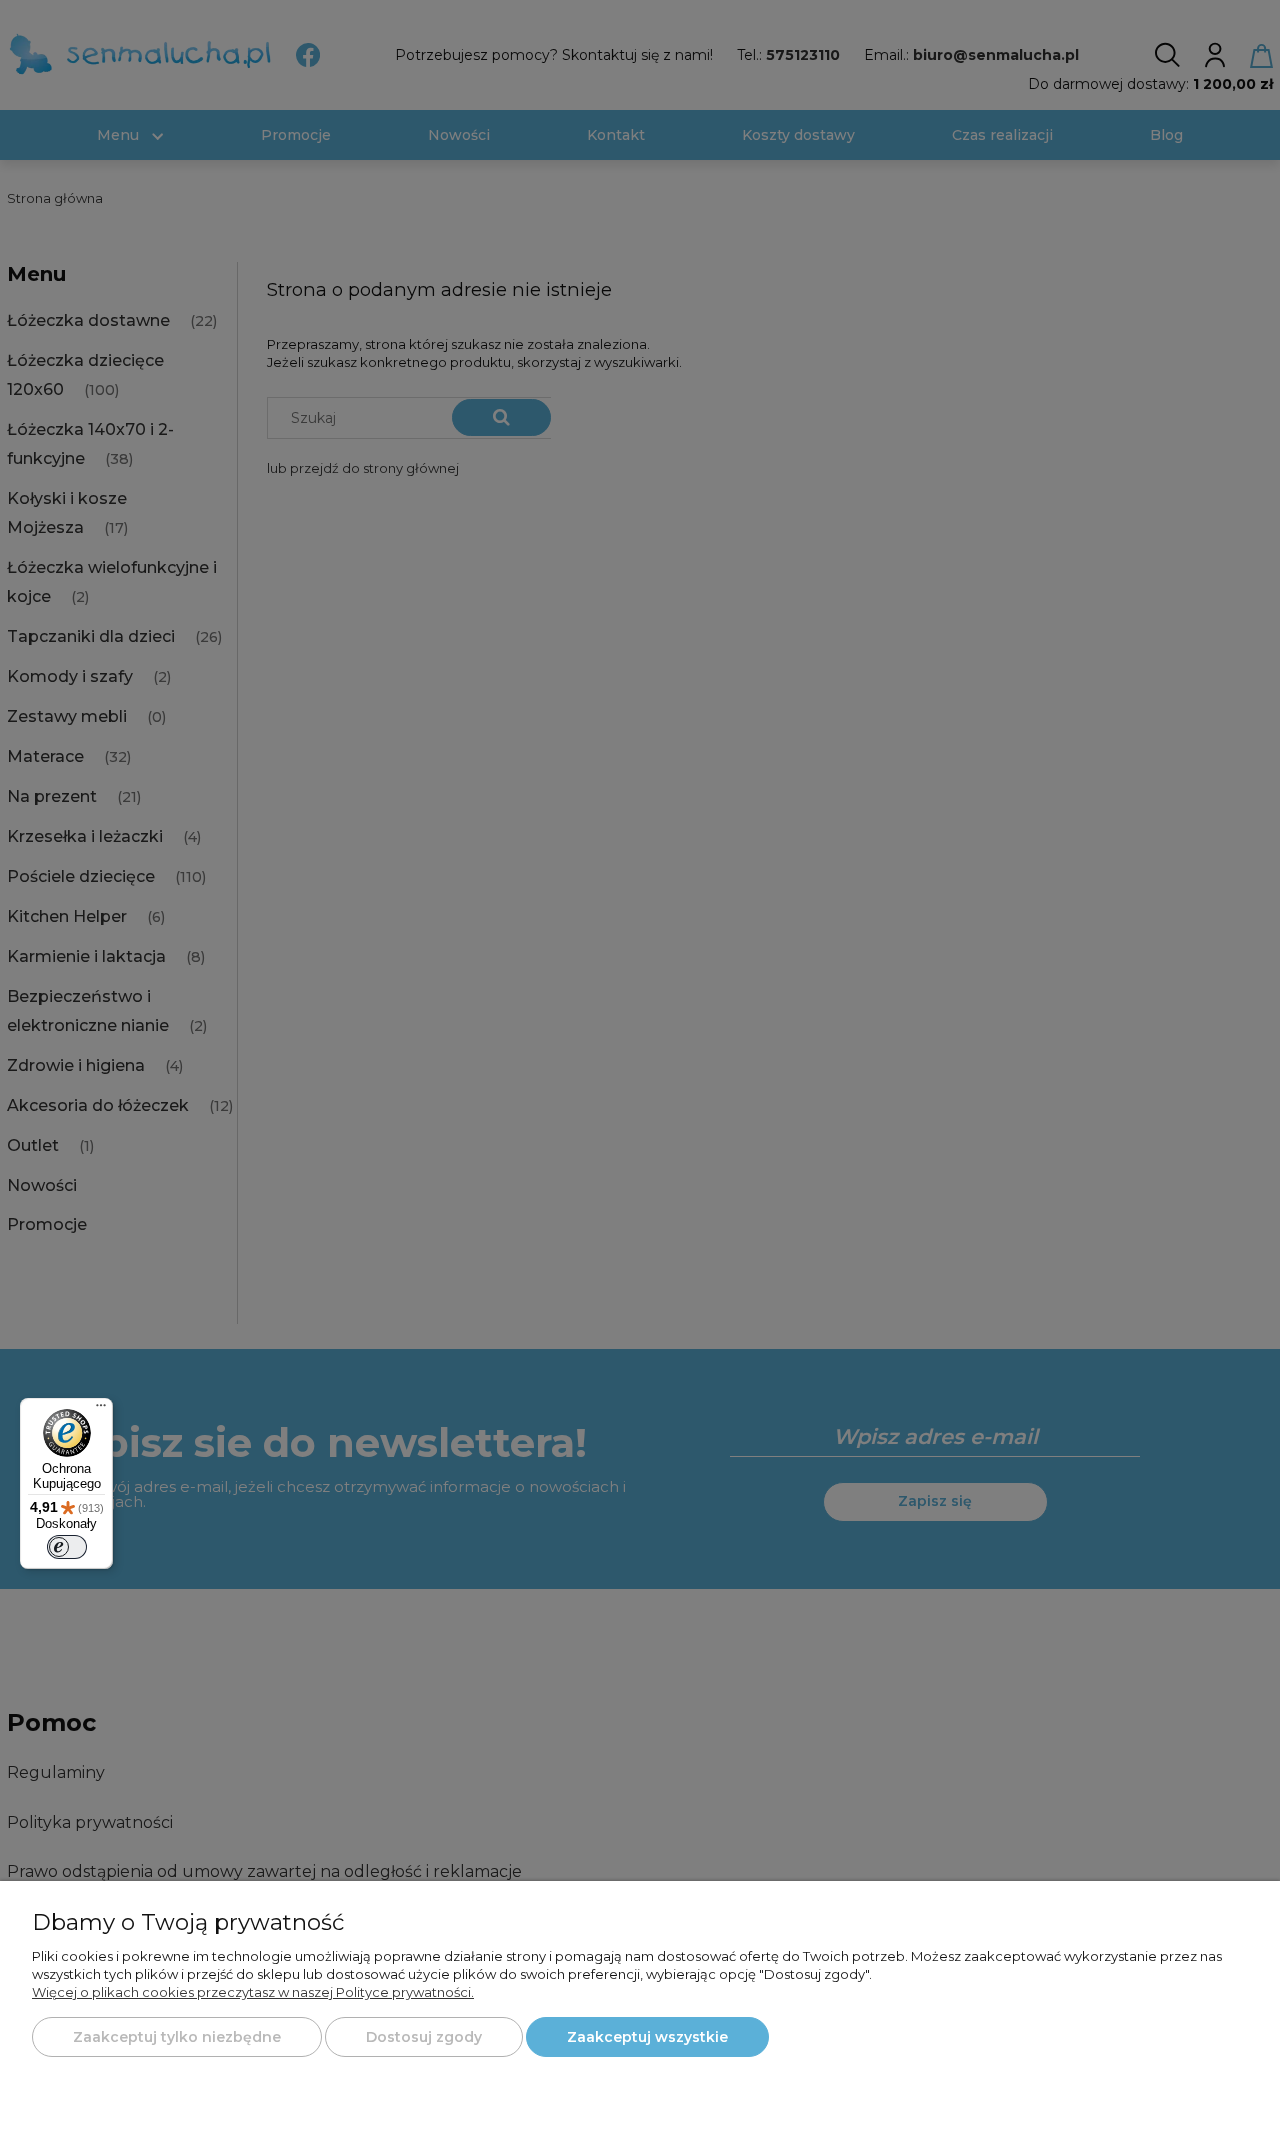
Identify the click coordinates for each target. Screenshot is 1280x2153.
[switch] (67, 1547)
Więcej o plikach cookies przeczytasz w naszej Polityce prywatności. (253, 1992)
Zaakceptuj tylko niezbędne (177, 2037)
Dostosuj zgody (424, 2037)
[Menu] (101, 1410)
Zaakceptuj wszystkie (647, 2037)
